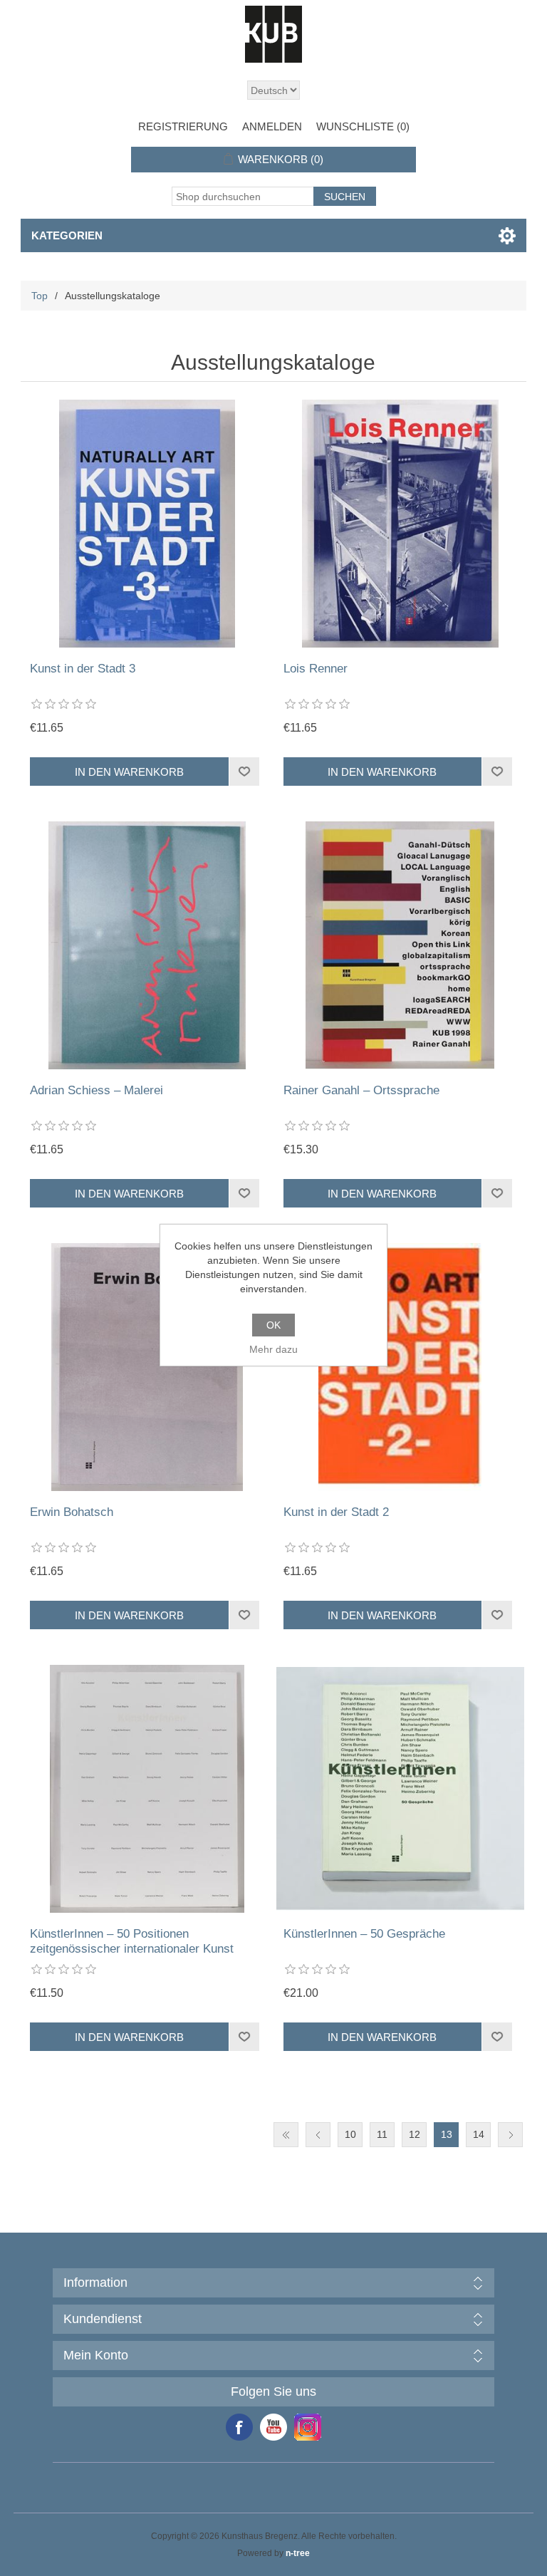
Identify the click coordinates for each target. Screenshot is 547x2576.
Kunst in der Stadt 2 (336, 1512)
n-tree (298, 2553)
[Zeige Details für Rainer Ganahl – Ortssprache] (400, 945)
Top (40, 296)
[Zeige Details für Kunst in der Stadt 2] (400, 1367)
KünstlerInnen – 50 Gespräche (364, 1934)
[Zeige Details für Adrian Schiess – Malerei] (147, 945)
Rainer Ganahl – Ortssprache (361, 1090)
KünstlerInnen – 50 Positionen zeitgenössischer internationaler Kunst (132, 1941)
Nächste (510, 2135)
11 (382, 2134)
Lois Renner (316, 669)
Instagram (308, 2427)
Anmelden (272, 126)
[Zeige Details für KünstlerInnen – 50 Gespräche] (400, 1789)
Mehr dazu (273, 1349)
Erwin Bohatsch (72, 1512)
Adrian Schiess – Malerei (97, 1090)
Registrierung (183, 126)
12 (415, 2134)
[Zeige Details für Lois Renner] (400, 524)
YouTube (273, 2427)
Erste (286, 2135)
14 (479, 2134)
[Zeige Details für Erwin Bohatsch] (147, 1367)
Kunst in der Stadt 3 (83, 669)
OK (273, 1325)
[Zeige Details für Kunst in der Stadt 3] (147, 524)
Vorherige (318, 2135)
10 (350, 2134)
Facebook (239, 2427)
